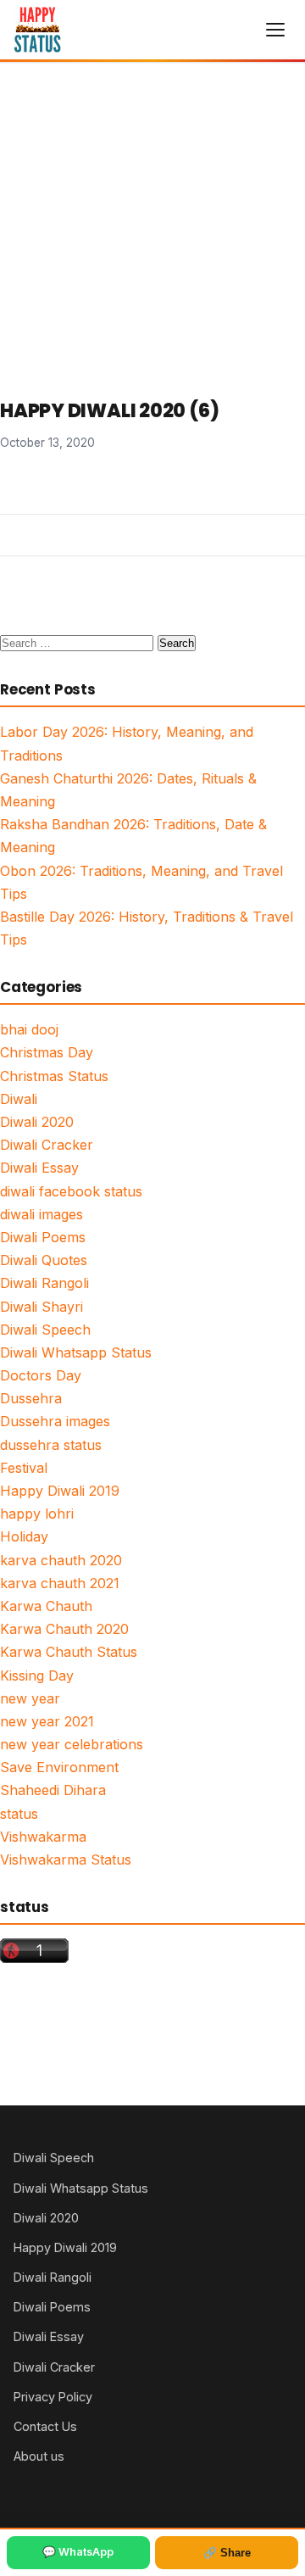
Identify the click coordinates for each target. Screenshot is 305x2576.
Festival (24, 1468)
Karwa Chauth (46, 1606)
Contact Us (45, 2426)
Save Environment (59, 1767)
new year (30, 1698)
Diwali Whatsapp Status (76, 1352)
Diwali (19, 1099)
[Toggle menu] (275, 30)
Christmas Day (47, 1052)
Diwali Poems (43, 1237)
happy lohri (37, 1514)
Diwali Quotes (44, 1260)
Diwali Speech (45, 1330)
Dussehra (31, 1398)
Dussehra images (55, 1421)
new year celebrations (72, 1744)
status (19, 1814)
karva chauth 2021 (60, 1583)
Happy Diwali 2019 (60, 1491)
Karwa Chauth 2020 (64, 1629)
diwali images (42, 1214)
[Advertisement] (152, 224)
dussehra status (51, 1445)
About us (39, 2456)
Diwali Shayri (42, 1307)
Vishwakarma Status (66, 1860)
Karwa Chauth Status (69, 1652)
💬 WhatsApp (78, 2552)
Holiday (24, 1536)
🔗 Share (227, 2553)
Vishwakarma (43, 1837)
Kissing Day (37, 1676)
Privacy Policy (53, 2397)
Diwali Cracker (47, 1145)
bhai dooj (29, 1029)
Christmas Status (54, 1076)
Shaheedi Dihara (53, 1790)
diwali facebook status (71, 1191)
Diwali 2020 (37, 1122)
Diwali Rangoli (44, 1283)
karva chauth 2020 (61, 1560)
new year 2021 (47, 1721)
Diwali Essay (39, 1168)
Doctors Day (41, 1375)
